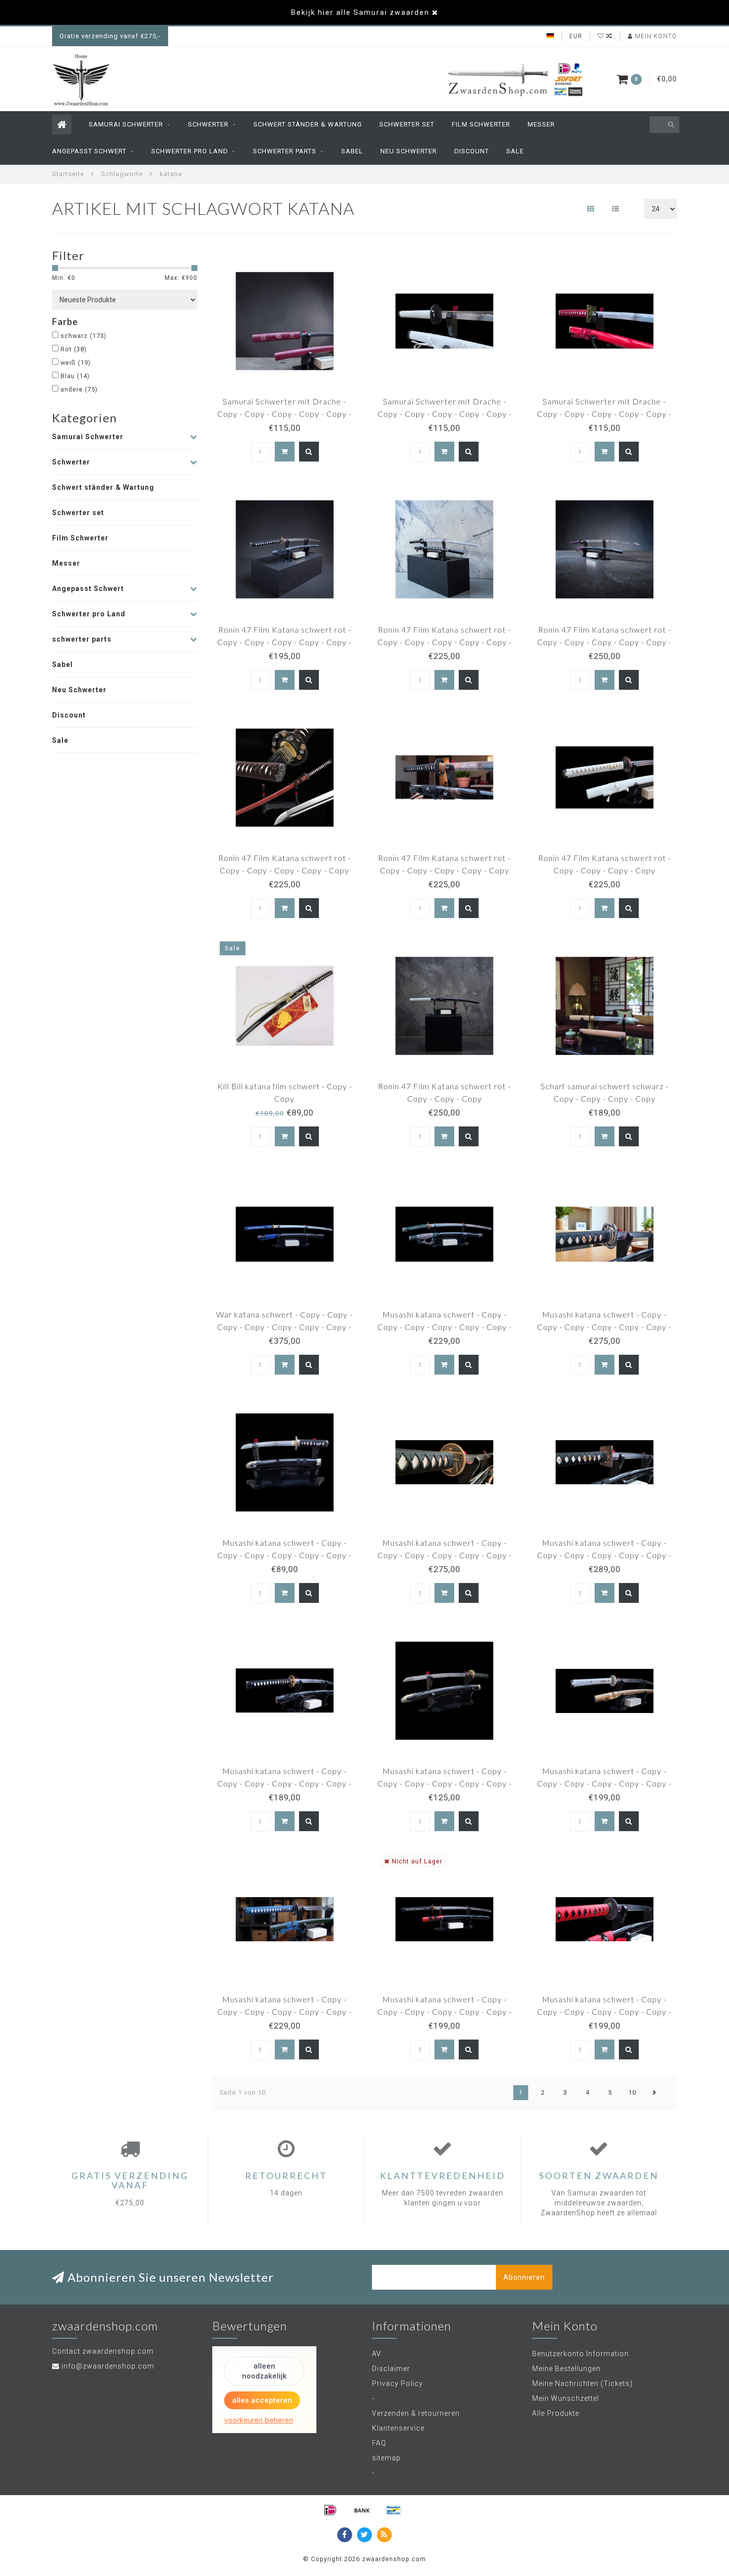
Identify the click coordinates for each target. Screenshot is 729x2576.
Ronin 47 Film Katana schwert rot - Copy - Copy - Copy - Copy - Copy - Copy (604, 642)
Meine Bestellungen (566, 2369)
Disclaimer (391, 2369)
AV (377, 2354)
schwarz (84, 336)
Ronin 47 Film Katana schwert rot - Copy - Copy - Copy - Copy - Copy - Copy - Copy (445, 642)
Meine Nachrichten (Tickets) (582, 2383)
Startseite (68, 174)
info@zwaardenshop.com (108, 2366)
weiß (76, 363)
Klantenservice (398, 2428)
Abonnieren (524, 2277)
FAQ (379, 2443)
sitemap (386, 2458)
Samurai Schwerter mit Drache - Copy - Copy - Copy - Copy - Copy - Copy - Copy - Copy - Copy (284, 414)
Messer (541, 124)
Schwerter (208, 124)
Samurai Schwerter (126, 124)
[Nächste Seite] (655, 2093)
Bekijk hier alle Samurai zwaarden (360, 12)
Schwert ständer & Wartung (308, 124)
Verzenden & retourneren (416, 2413)
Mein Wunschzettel (566, 2398)
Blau (75, 376)
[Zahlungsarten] (330, 2510)
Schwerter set (407, 124)
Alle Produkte (556, 2413)
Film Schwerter (481, 124)
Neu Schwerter (409, 151)
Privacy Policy (397, 2383)
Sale (515, 151)
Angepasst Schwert (89, 151)
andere (79, 389)
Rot (74, 349)
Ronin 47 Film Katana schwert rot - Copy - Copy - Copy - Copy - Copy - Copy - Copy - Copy (284, 642)
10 (632, 2092)
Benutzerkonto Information (580, 2354)
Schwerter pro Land (190, 151)
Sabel (352, 151)
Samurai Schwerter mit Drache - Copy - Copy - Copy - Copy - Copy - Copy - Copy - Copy (445, 414)
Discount (472, 151)
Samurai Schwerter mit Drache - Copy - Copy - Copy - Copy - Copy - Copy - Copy (604, 414)
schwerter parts (285, 151)
